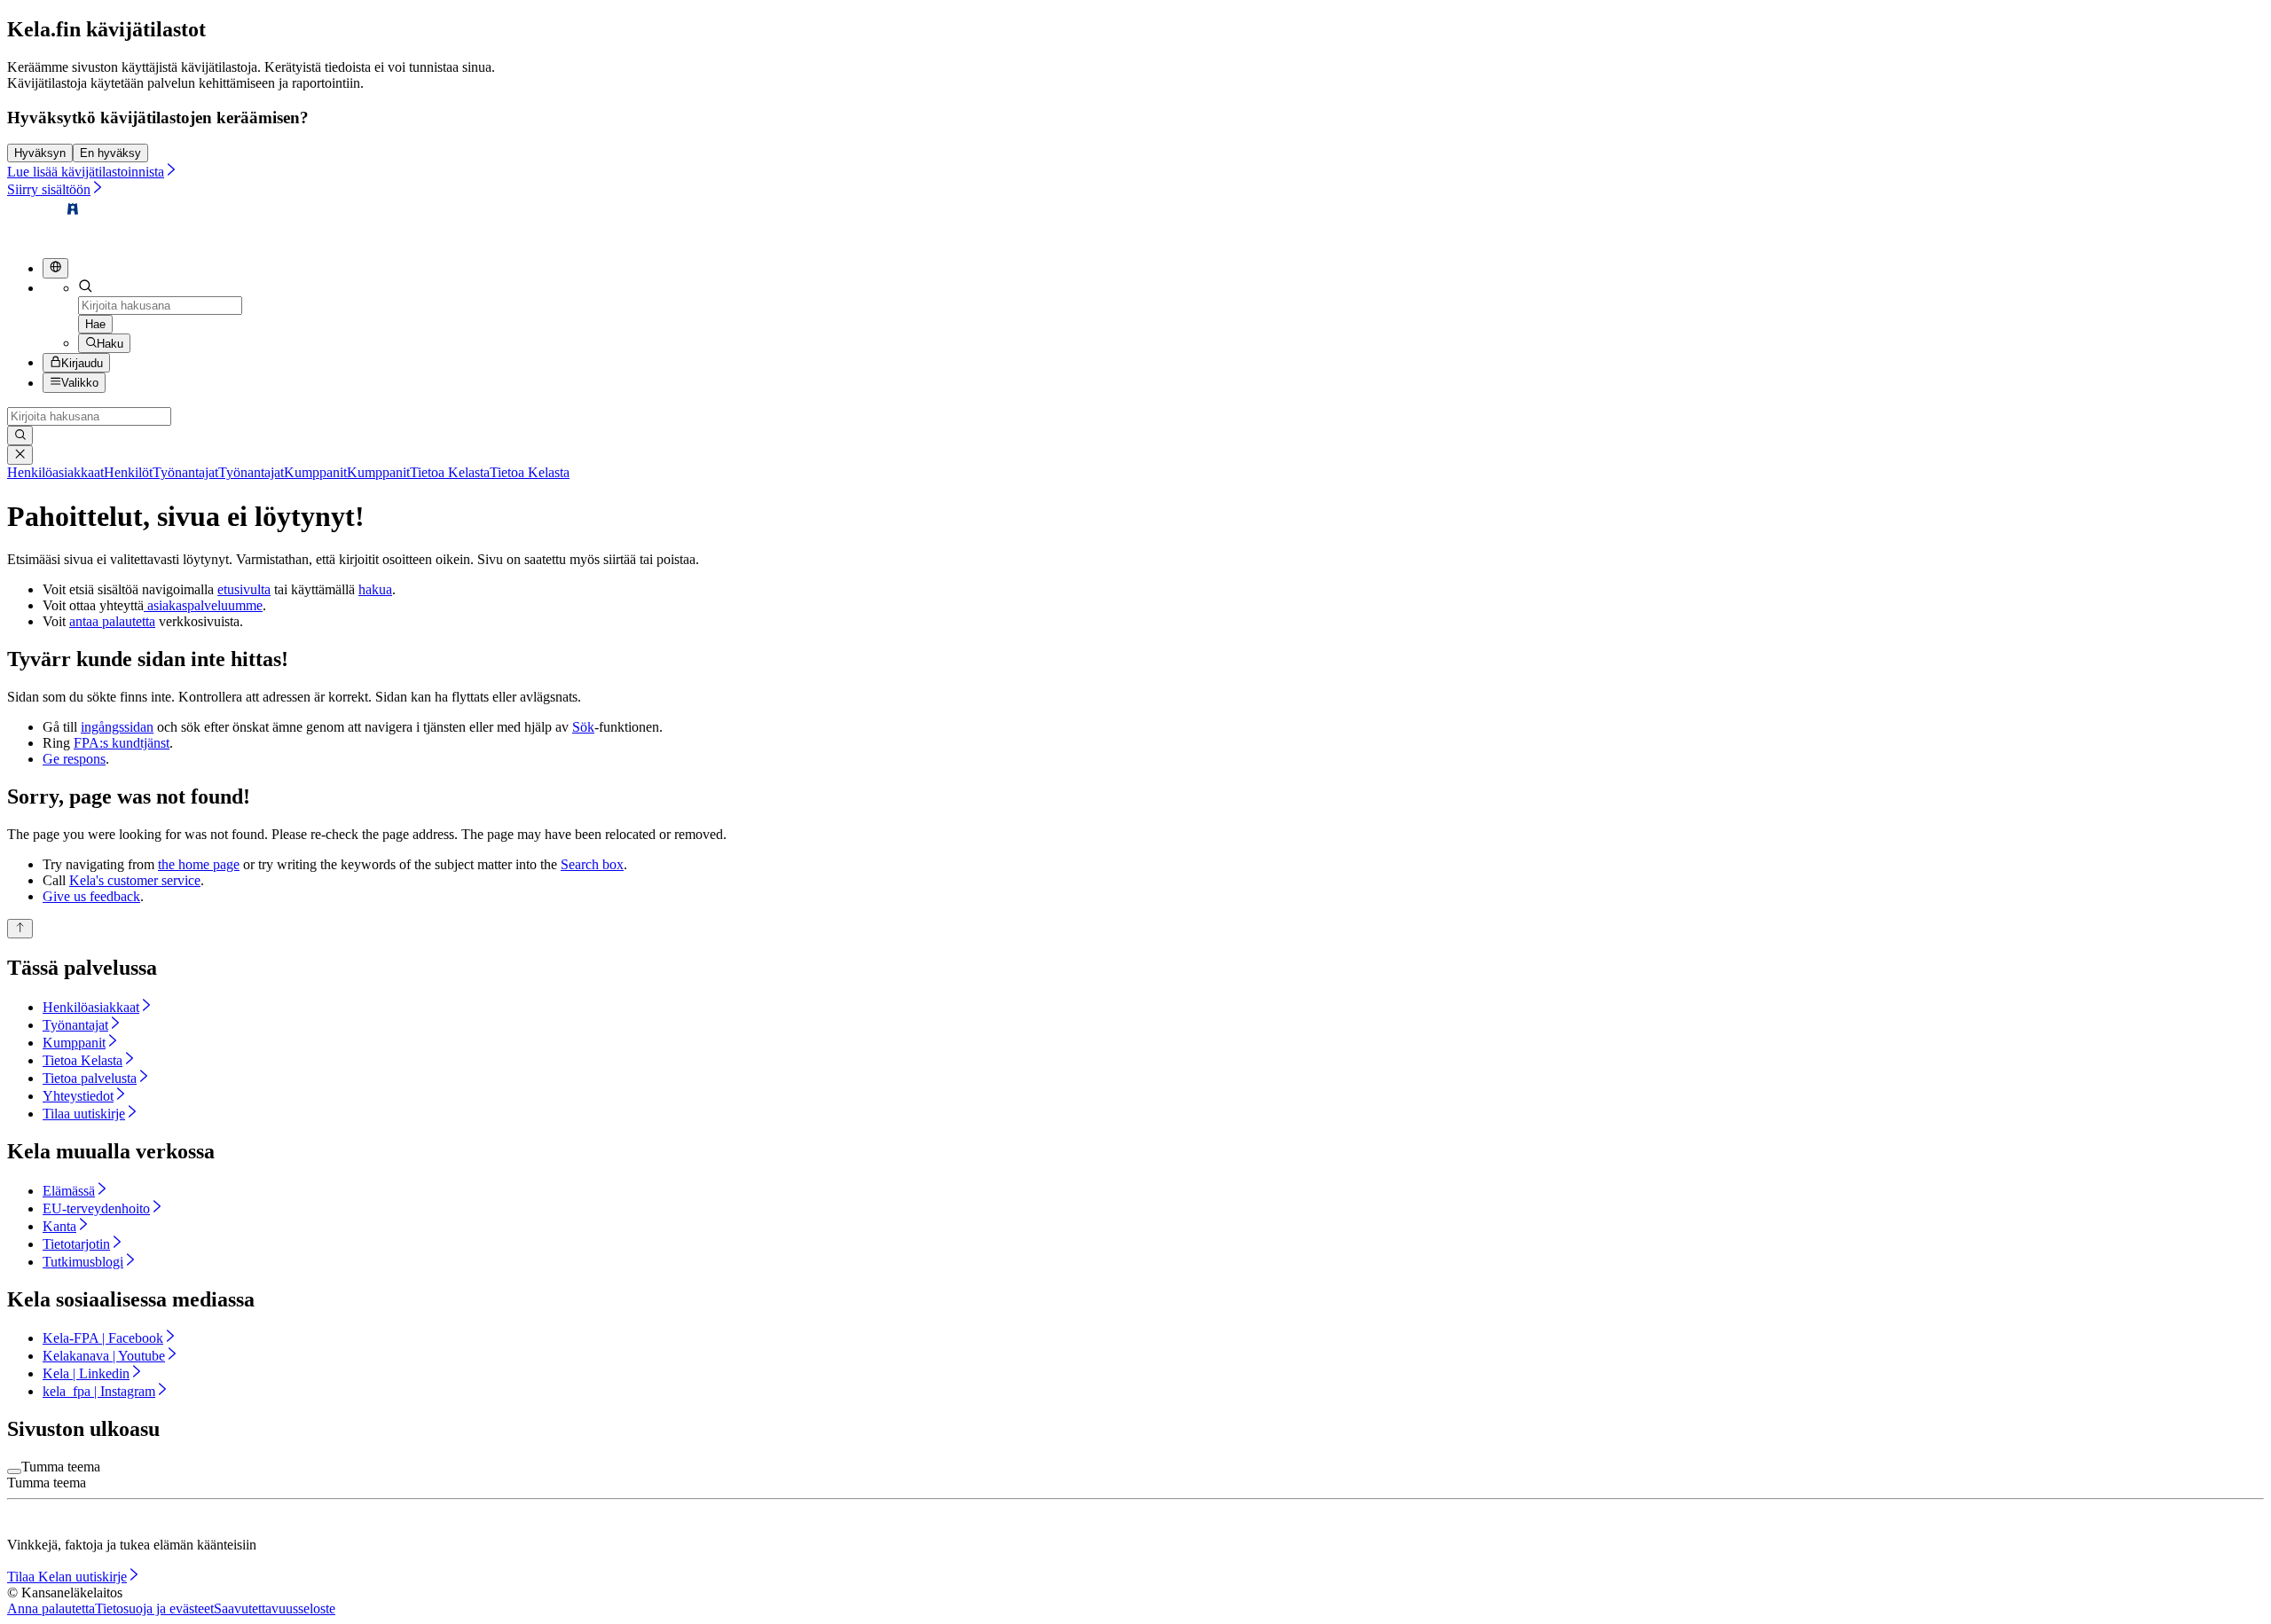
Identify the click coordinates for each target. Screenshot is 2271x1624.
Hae (95, 324)
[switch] (14, 1471)
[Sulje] (20, 455)
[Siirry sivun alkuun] (20, 929)
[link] (80, 472)
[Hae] (20, 435)
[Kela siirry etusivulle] (44, 235)
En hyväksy (110, 153)
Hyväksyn (40, 153)
